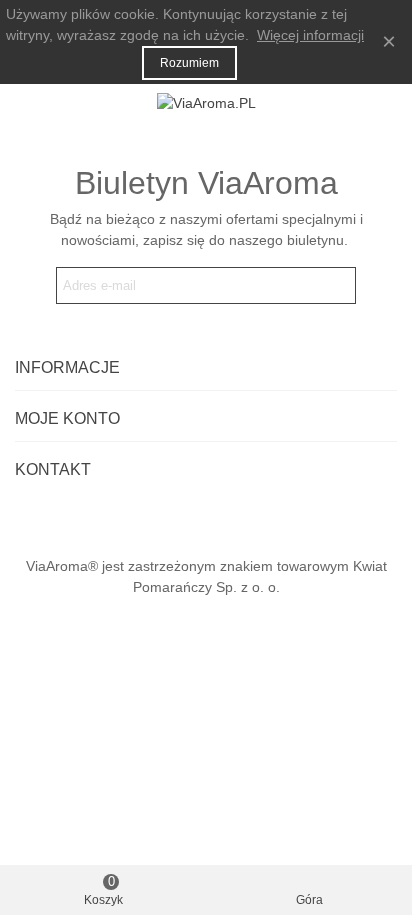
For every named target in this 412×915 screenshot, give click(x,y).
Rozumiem (189, 63)
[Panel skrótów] (378, 103)
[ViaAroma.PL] (206, 103)
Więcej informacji (310, 35)
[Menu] (34, 103)
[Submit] (337, 285)
